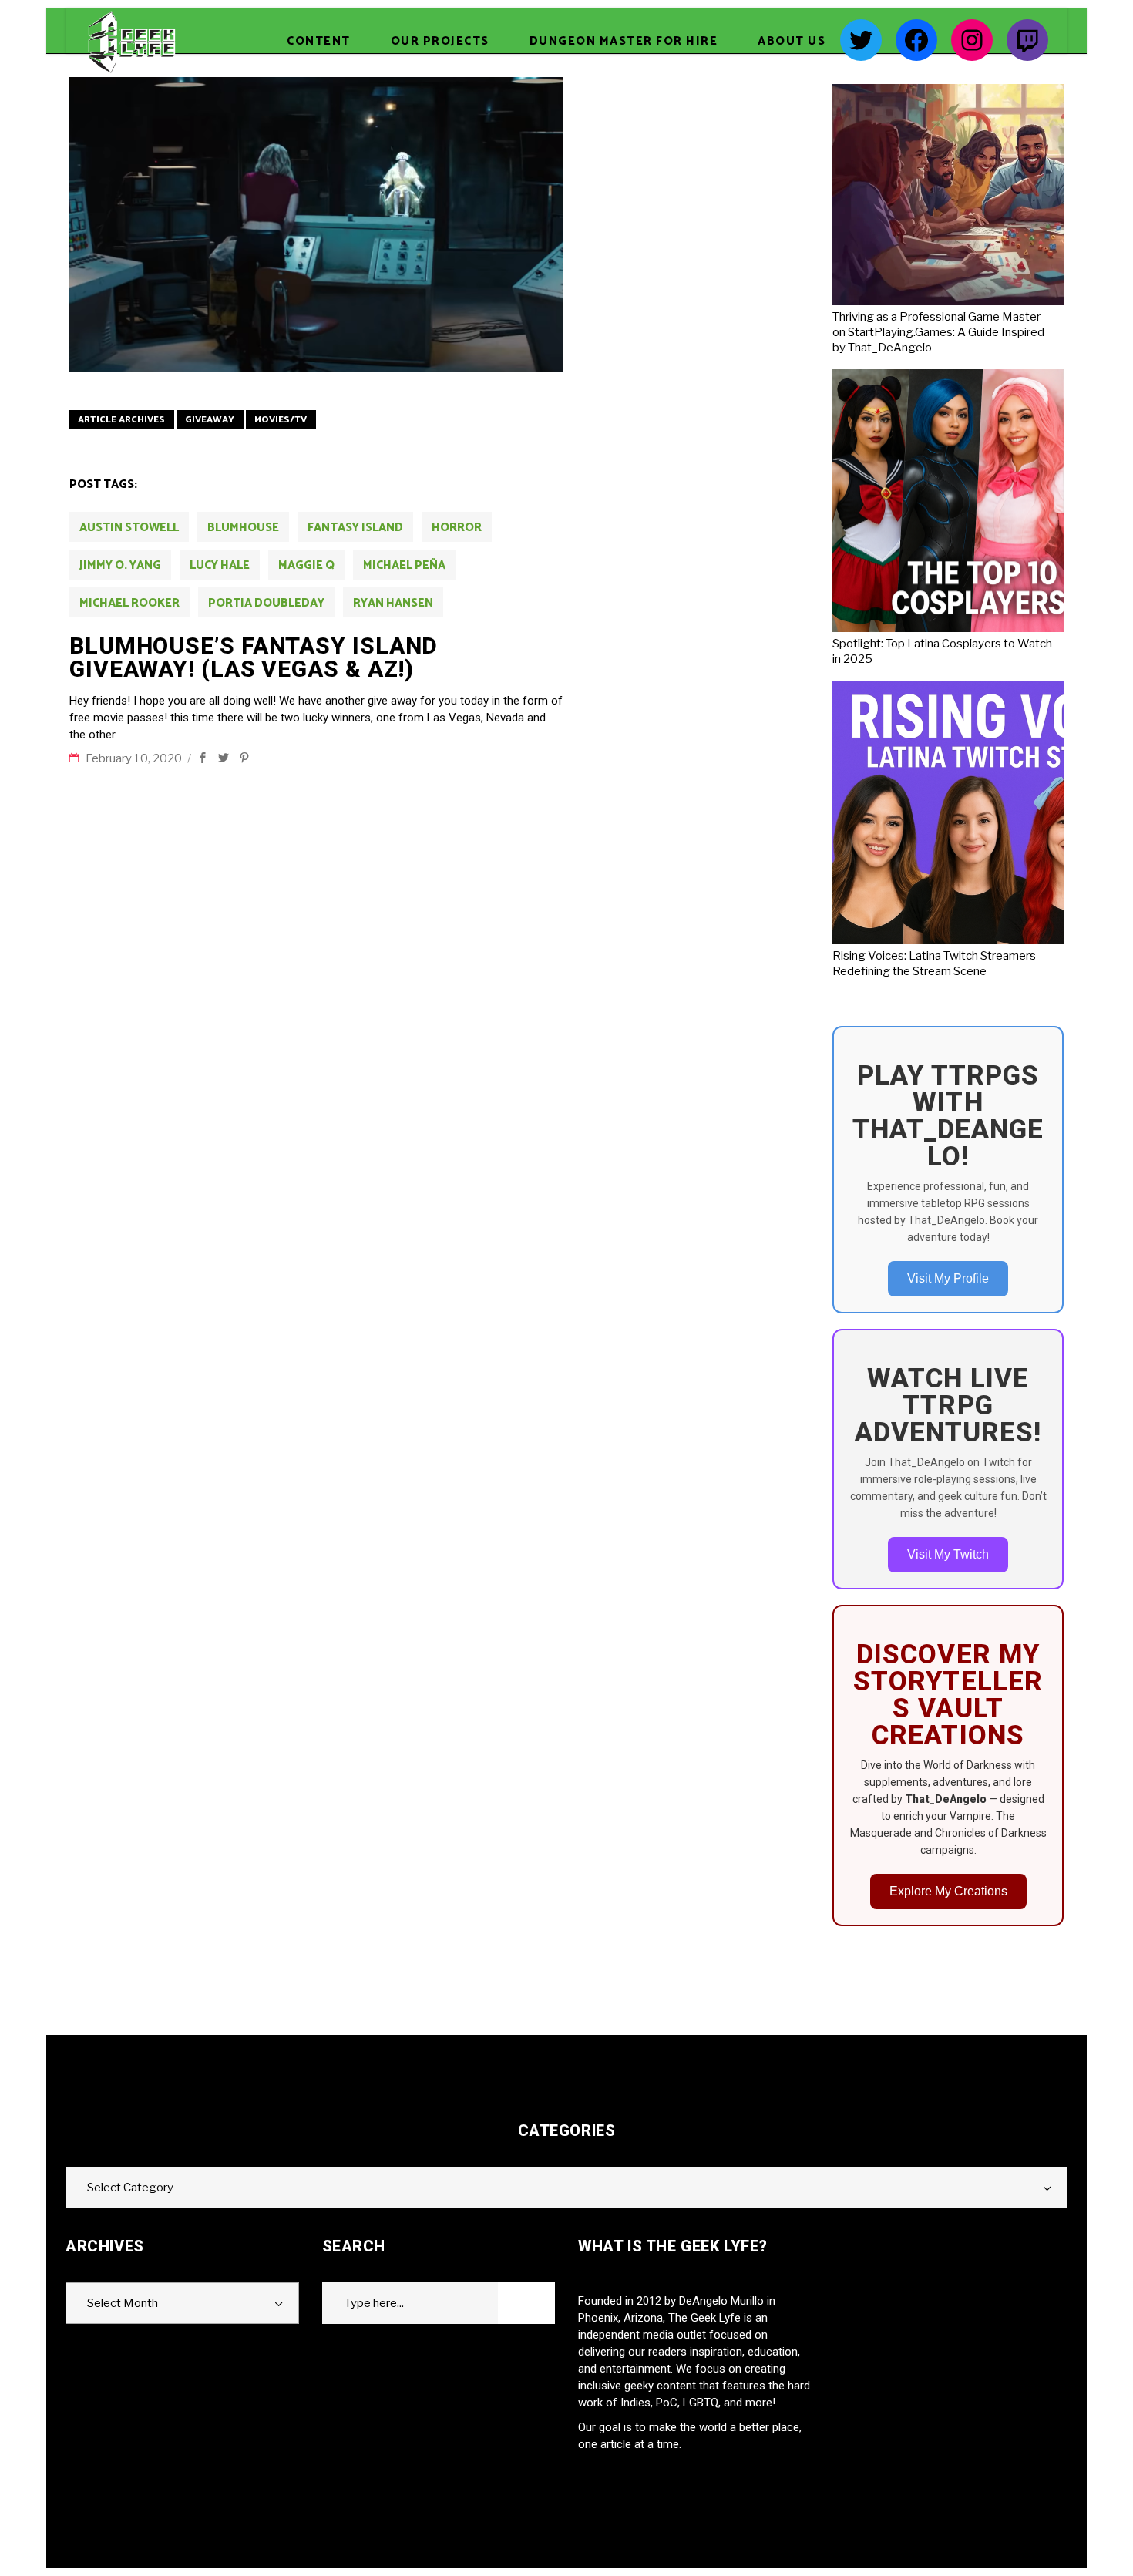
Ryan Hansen (393, 603)
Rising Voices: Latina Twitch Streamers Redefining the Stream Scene (934, 963)
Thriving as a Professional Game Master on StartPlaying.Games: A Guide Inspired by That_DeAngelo (938, 332)
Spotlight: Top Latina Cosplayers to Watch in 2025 (942, 651)
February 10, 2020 (135, 758)
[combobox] (566, 2188)
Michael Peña (404, 565)
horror (457, 528)
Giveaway (210, 420)
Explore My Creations (948, 1891)
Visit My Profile (948, 1278)
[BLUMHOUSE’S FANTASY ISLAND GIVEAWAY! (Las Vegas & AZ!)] (316, 224)
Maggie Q (306, 565)
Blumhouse (243, 528)
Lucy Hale (220, 565)
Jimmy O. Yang (120, 565)
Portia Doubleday (266, 603)
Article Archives (121, 420)
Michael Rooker (129, 603)
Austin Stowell (129, 528)
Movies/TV (281, 420)
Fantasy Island (355, 528)
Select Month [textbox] (123, 2303)
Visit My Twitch (948, 1554)
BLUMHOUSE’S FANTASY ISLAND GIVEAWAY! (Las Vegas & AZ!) (254, 657)
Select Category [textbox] (130, 2188)
